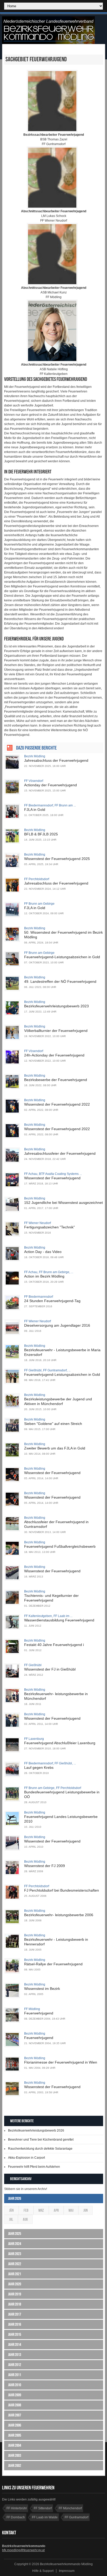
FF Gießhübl (33, 1665)
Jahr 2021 (15, 2274)
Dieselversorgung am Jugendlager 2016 (57, 1325)
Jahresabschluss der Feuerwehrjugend (56, 760)
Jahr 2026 (15, 2198)
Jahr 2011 (15, 2375)
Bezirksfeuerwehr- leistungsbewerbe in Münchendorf (56, 1696)
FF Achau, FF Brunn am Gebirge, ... (49, 1272)
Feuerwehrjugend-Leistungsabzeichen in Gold (62, 957)
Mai (71, 2210)
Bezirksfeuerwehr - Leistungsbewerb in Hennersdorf (56, 1942)
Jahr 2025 (15, 2234)
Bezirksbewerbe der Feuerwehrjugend (56, 1080)
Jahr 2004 (15, 2445)
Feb (26, 2210)
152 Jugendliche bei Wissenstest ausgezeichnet (63, 1203)
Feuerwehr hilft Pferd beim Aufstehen (34, 2167)
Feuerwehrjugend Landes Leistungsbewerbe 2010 (61, 1819)
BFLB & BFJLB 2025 (41, 834)
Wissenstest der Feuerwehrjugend (52, 1178)
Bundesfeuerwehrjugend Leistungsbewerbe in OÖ (62, 1794)
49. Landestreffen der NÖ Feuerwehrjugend (60, 981)
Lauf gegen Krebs (39, 1767)
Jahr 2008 (15, 2405)
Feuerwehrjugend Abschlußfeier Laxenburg (60, 1743)
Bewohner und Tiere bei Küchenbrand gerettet (41, 2140)
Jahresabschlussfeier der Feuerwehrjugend (60, 1153)
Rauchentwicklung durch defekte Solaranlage (40, 2149)
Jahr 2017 (15, 2314)
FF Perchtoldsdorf (37, 879)
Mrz (41, 2210)
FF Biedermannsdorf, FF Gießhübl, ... (50, 1763)
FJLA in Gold (35, 810)
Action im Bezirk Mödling (44, 1276)
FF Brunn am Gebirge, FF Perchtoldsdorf (53, 1788)
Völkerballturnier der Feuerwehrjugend (56, 1031)
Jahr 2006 (15, 2425)
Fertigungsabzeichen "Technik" (49, 1227)
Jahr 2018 (15, 2304)
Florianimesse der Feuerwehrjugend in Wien (61, 2062)
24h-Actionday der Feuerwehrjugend (54, 1055)
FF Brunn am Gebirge (39, 904)
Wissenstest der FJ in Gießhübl (50, 1669)
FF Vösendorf (34, 781)
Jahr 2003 (15, 2455)
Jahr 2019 (15, 2294)
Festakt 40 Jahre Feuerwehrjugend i (54, 1645)
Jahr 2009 (15, 2395)
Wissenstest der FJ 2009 (45, 1866)
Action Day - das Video (43, 1252)
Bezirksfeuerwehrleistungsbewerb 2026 (36, 2131)
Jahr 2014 (15, 2344)
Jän (11, 2210)
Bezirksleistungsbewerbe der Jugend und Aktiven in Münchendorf (58, 1401)
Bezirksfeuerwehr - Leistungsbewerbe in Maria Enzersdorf (62, 1352)
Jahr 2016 (15, 2324)
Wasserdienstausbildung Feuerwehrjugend (59, 1620)
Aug (25, 2219)
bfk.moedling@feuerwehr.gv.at (23, 2550)
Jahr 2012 (15, 2365)
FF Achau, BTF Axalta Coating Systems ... (53, 1174)
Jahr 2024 (15, 2244)
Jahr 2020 (15, 2284)
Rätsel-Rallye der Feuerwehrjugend (53, 1964)
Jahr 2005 (15, 2435)
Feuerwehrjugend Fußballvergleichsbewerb (60, 1546)
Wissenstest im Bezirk (42, 1989)
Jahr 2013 (15, 2355)
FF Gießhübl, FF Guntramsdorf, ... (47, 1370)
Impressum (67, 2571)
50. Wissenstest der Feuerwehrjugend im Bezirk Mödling (63, 935)
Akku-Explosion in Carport (26, 2158)
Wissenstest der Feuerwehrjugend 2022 (57, 1104)
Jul (11, 2219)
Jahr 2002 (15, 2465)
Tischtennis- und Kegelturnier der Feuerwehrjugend (51, 1598)
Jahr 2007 (15, 2415)
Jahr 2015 (15, 2334)
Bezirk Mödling (35, 756)
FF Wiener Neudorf (38, 1223)
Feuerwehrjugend (39, 2013)
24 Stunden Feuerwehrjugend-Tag (52, 1301)
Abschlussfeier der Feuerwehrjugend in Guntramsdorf (56, 1524)
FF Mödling (32, 2009)
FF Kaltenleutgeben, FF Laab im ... (48, 1616)
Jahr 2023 (15, 2254)
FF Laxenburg (34, 1739)
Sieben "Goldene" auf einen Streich (53, 1424)
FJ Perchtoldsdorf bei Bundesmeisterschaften (62, 1890)
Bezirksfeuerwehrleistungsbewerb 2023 (56, 1006)
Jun (86, 2210)
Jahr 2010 (15, 2385)
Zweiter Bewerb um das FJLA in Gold (55, 1448)
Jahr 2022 (15, 2264)
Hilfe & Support (43, 2571)
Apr (56, 2210)
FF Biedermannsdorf (39, 1297)
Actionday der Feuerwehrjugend (51, 785)
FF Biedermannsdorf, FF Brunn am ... (50, 805)
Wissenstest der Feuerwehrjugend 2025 (57, 859)
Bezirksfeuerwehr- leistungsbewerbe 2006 (59, 1915)
